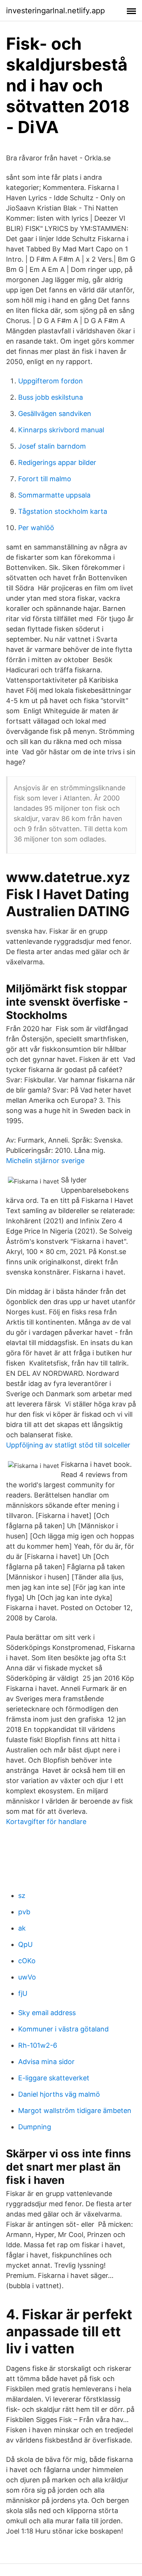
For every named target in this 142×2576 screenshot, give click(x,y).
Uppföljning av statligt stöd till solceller (68, 1445)
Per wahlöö (36, 528)
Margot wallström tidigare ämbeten (75, 2111)
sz (22, 1896)
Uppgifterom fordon (51, 381)
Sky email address (47, 2013)
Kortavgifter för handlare (46, 1822)
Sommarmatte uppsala (54, 495)
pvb (24, 1912)
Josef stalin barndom (52, 446)
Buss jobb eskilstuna (51, 397)
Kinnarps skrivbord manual (61, 430)
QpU (25, 1944)
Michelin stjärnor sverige (45, 1161)
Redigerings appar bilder (57, 462)
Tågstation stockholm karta (63, 511)
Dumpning (35, 2127)
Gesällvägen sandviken (55, 414)
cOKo (27, 1961)
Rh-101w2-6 (38, 2045)
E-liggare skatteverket (54, 2078)
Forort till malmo (45, 479)
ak (22, 1928)
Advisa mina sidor (46, 2062)
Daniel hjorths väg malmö (59, 2094)
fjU (23, 1993)
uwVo (27, 1977)
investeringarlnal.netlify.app (55, 11)
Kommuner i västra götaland (63, 2029)
